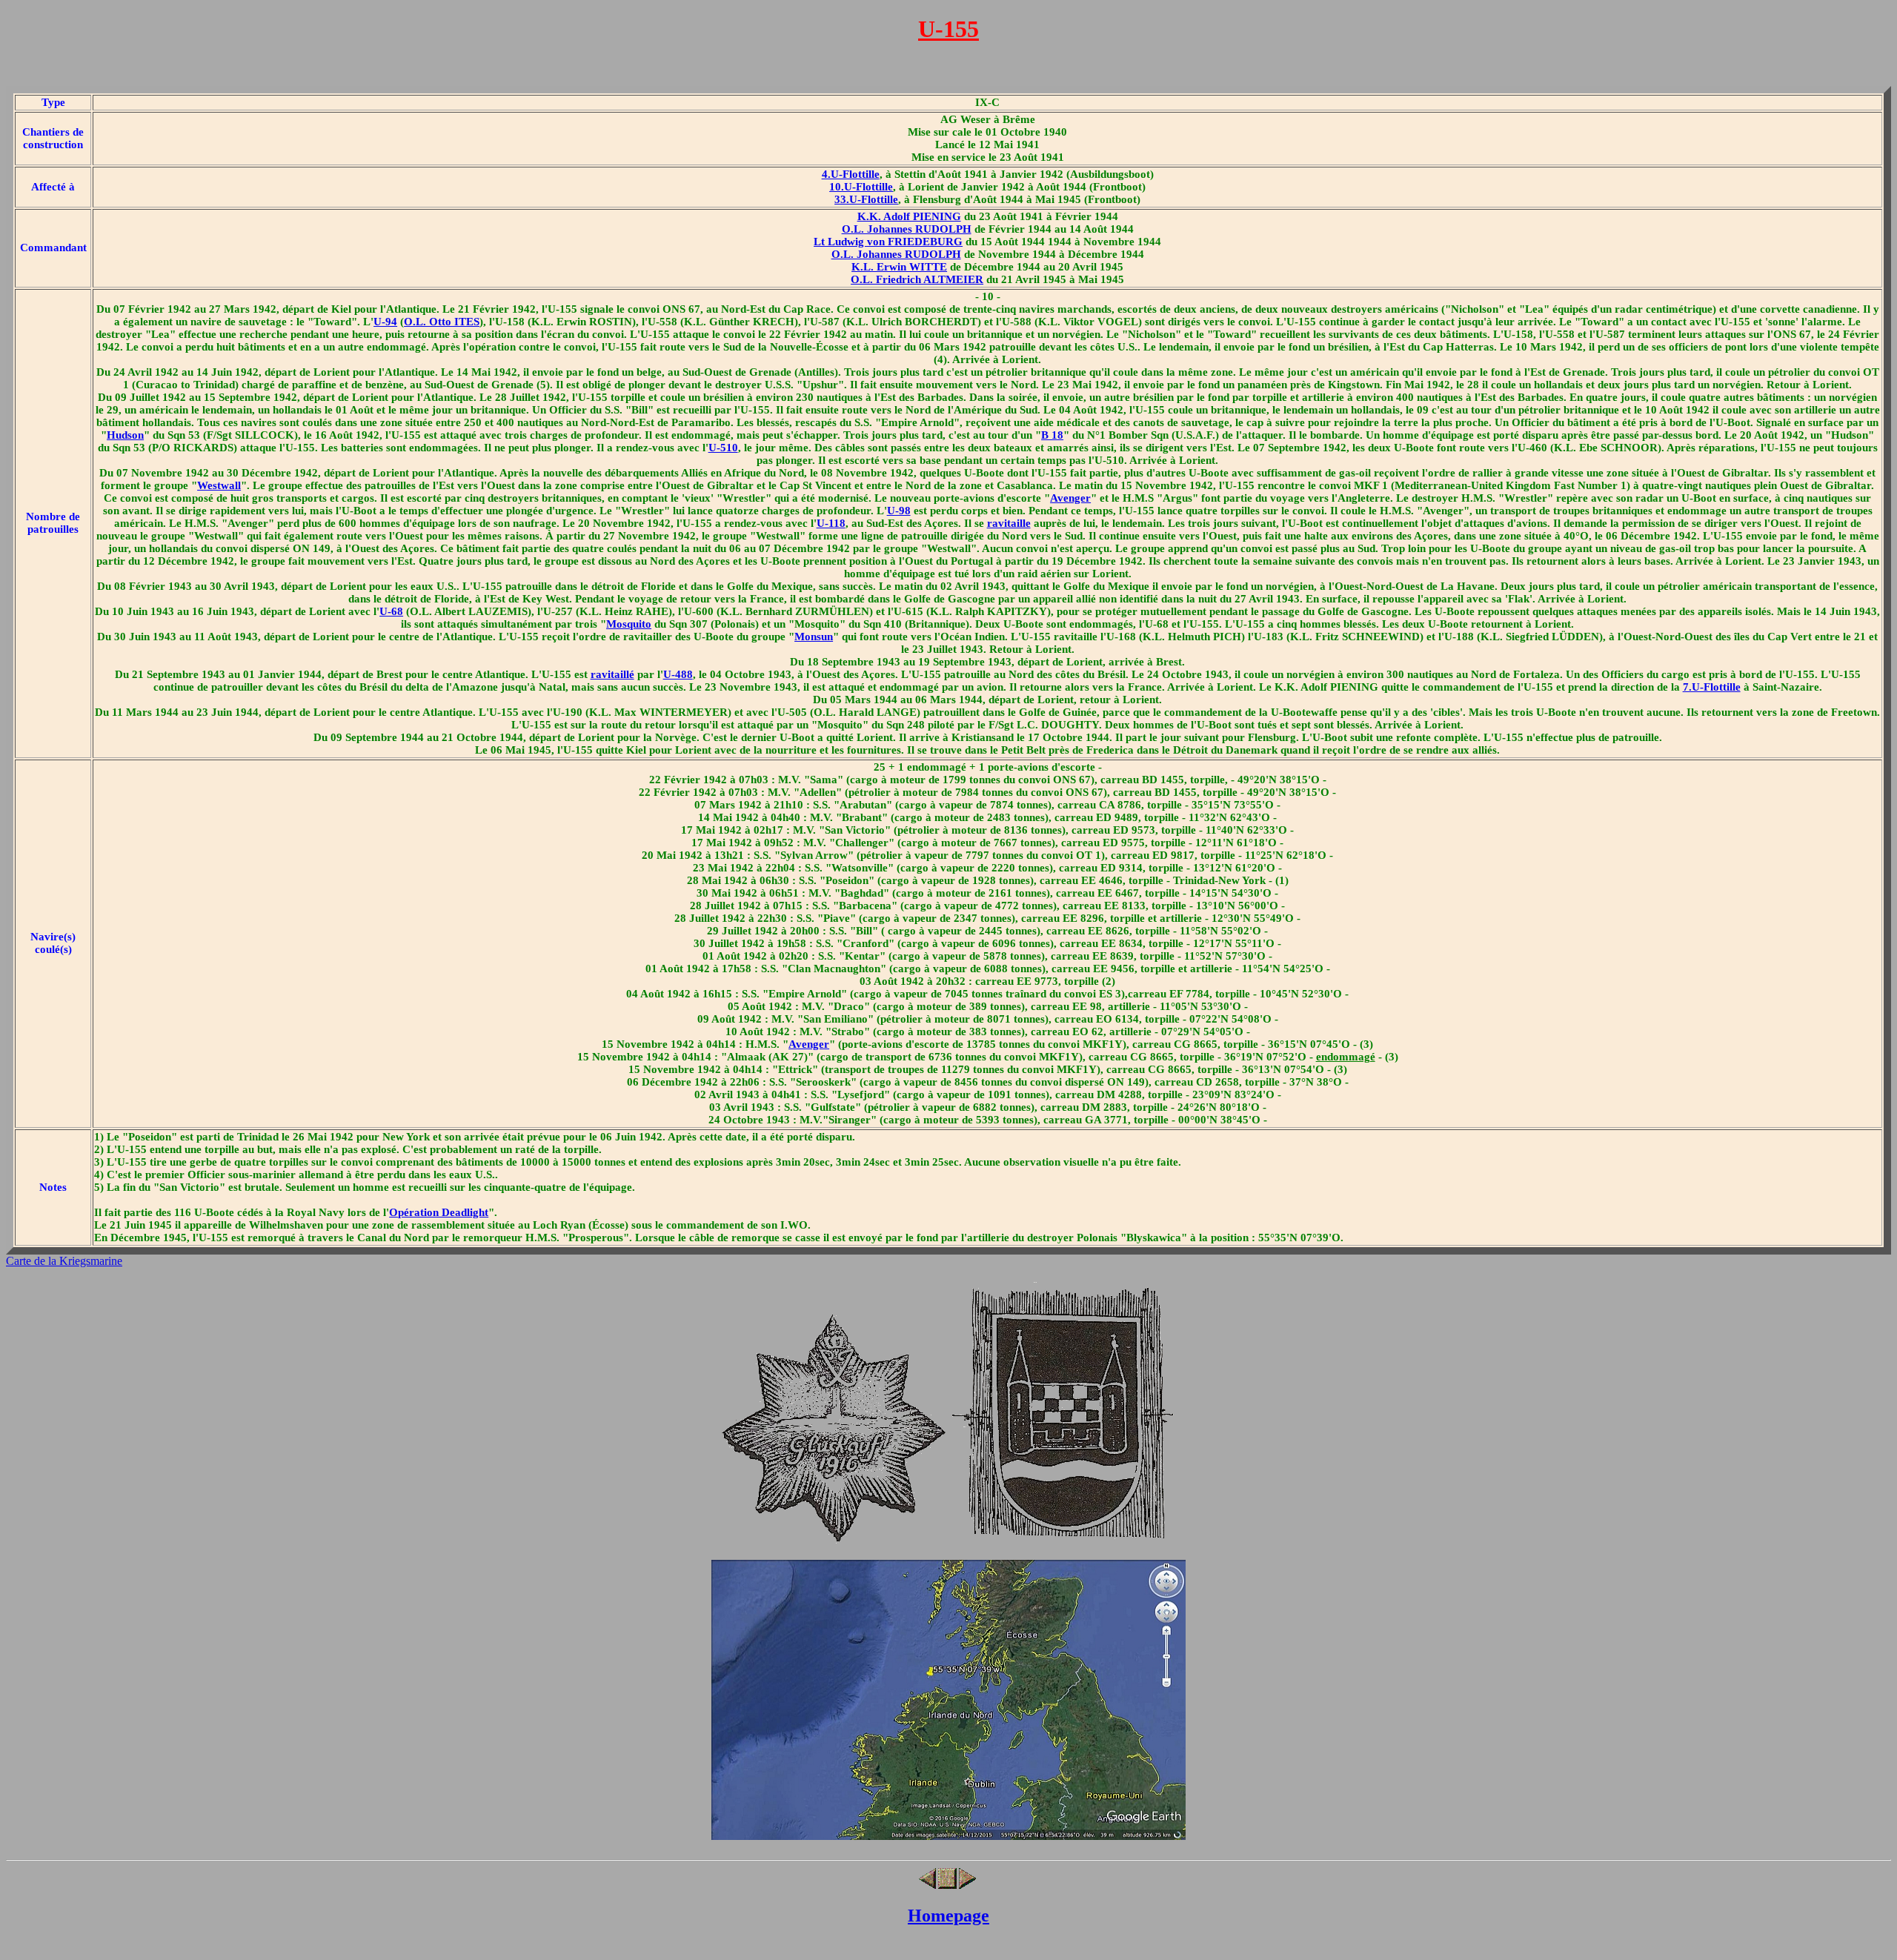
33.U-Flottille (866, 199)
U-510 (723, 448)
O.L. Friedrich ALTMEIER (917, 279)
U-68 (391, 611)
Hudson (125, 435)
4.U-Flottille (851, 174)
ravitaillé (612, 674)
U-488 (678, 674)
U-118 (831, 523)
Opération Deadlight (439, 1212)
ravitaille (1009, 523)
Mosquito (629, 624)
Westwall (219, 485)
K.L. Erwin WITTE (899, 267)
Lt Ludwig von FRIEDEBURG (888, 242)
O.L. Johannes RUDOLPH (907, 229)
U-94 (385, 322)
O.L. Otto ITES (442, 322)
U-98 (899, 511)
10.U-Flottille (861, 187)
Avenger (1070, 498)
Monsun (814, 637)
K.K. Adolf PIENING (909, 216)
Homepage (948, 1916)
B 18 (1052, 435)
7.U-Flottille (1712, 687)
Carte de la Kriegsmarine (64, 1261)
